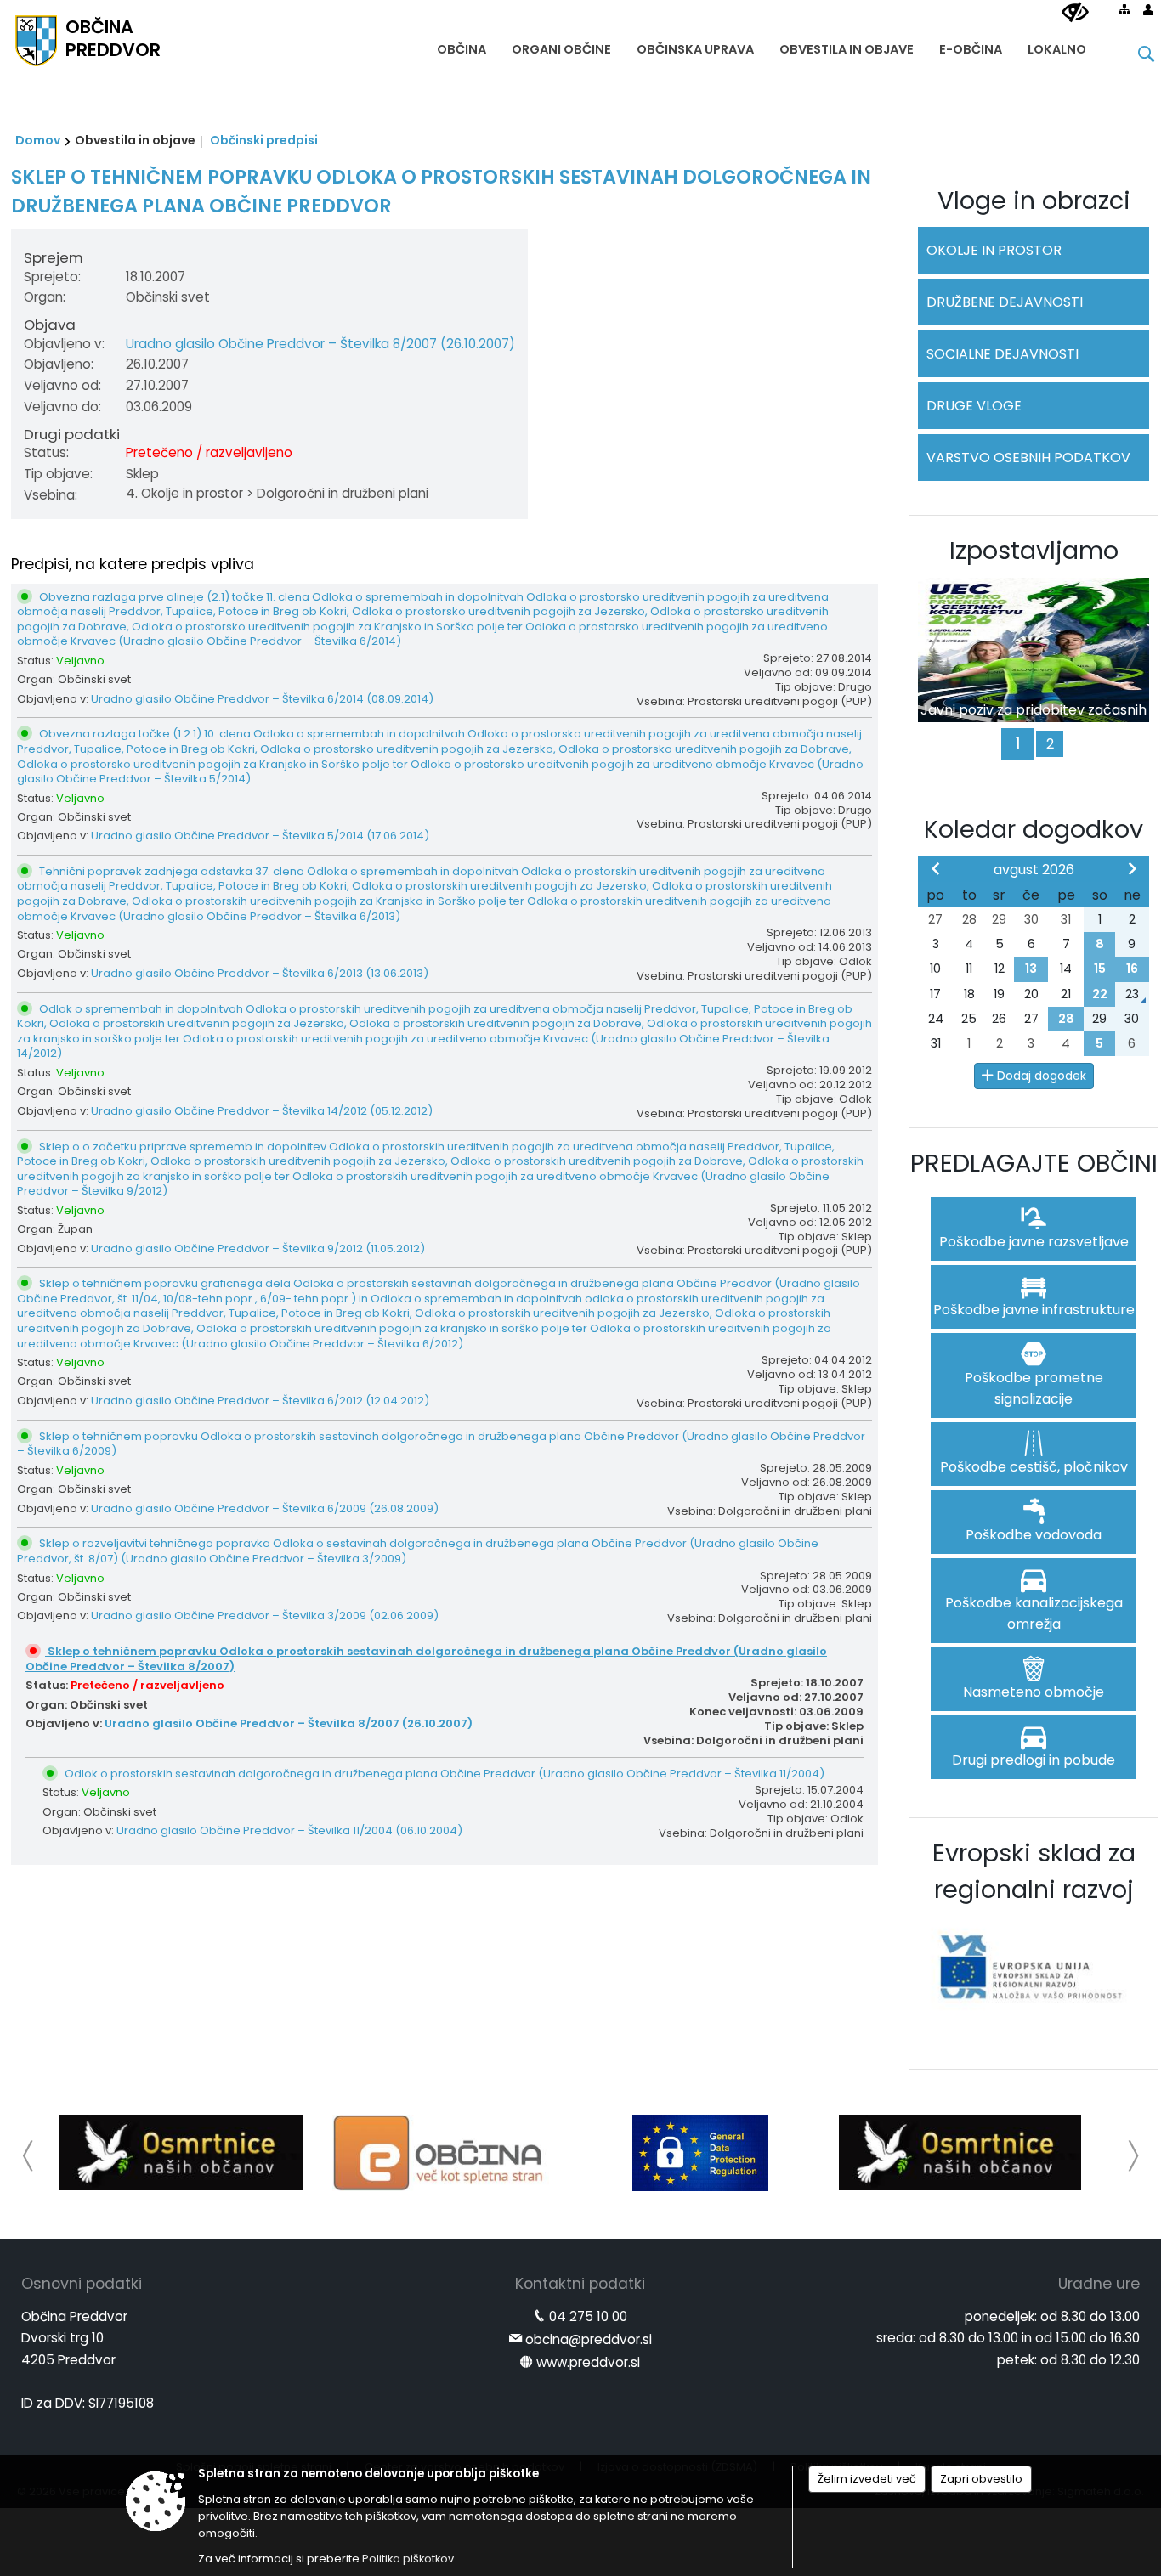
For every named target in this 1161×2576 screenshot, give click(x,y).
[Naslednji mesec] (1132, 868)
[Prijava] (1148, 9)
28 (1066, 1019)
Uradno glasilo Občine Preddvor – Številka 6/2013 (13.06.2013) (260, 973)
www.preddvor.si (588, 2362)
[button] (28, 2156)
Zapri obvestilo (981, 2479)
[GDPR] (700, 2153)
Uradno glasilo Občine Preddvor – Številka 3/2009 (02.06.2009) (265, 1616)
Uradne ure (1099, 2284)
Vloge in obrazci (1034, 201)
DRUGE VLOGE (974, 406)
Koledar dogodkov (1034, 829)
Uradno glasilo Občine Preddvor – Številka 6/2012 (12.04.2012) (260, 1401)
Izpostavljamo (1034, 551)
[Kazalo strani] (1124, 9)
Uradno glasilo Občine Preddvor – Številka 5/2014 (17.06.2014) (260, 836)
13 (1031, 969)
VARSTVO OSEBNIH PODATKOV (1028, 458)
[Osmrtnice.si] (181, 2153)
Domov (38, 140)
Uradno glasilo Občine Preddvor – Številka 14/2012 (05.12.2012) (262, 1111)
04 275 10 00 (588, 2316)
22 (1100, 994)
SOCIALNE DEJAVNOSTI (1002, 354)
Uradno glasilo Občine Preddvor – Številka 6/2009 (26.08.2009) (265, 1508)
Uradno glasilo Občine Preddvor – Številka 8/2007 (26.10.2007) (320, 344)
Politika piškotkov (408, 2559)
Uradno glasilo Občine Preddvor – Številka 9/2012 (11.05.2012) (258, 1248)
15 (1100, 969)
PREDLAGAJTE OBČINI (1034, 1163)
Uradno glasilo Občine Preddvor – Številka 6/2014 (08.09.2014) (262, 699)
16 (1132, 969)
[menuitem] (462, 45)
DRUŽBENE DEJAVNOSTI (1005, 302)
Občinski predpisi (264, 140)
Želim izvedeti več (867, 2479)
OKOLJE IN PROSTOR (994, 250)
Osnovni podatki (82, 2284)
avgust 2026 (1034, 870)
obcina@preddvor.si (589, 2339)
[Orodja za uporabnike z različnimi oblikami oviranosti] (1075, 13)
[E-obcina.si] (441, 2153)
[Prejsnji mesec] (936, 868)
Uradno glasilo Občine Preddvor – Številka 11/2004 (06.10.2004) (289, 1830)
